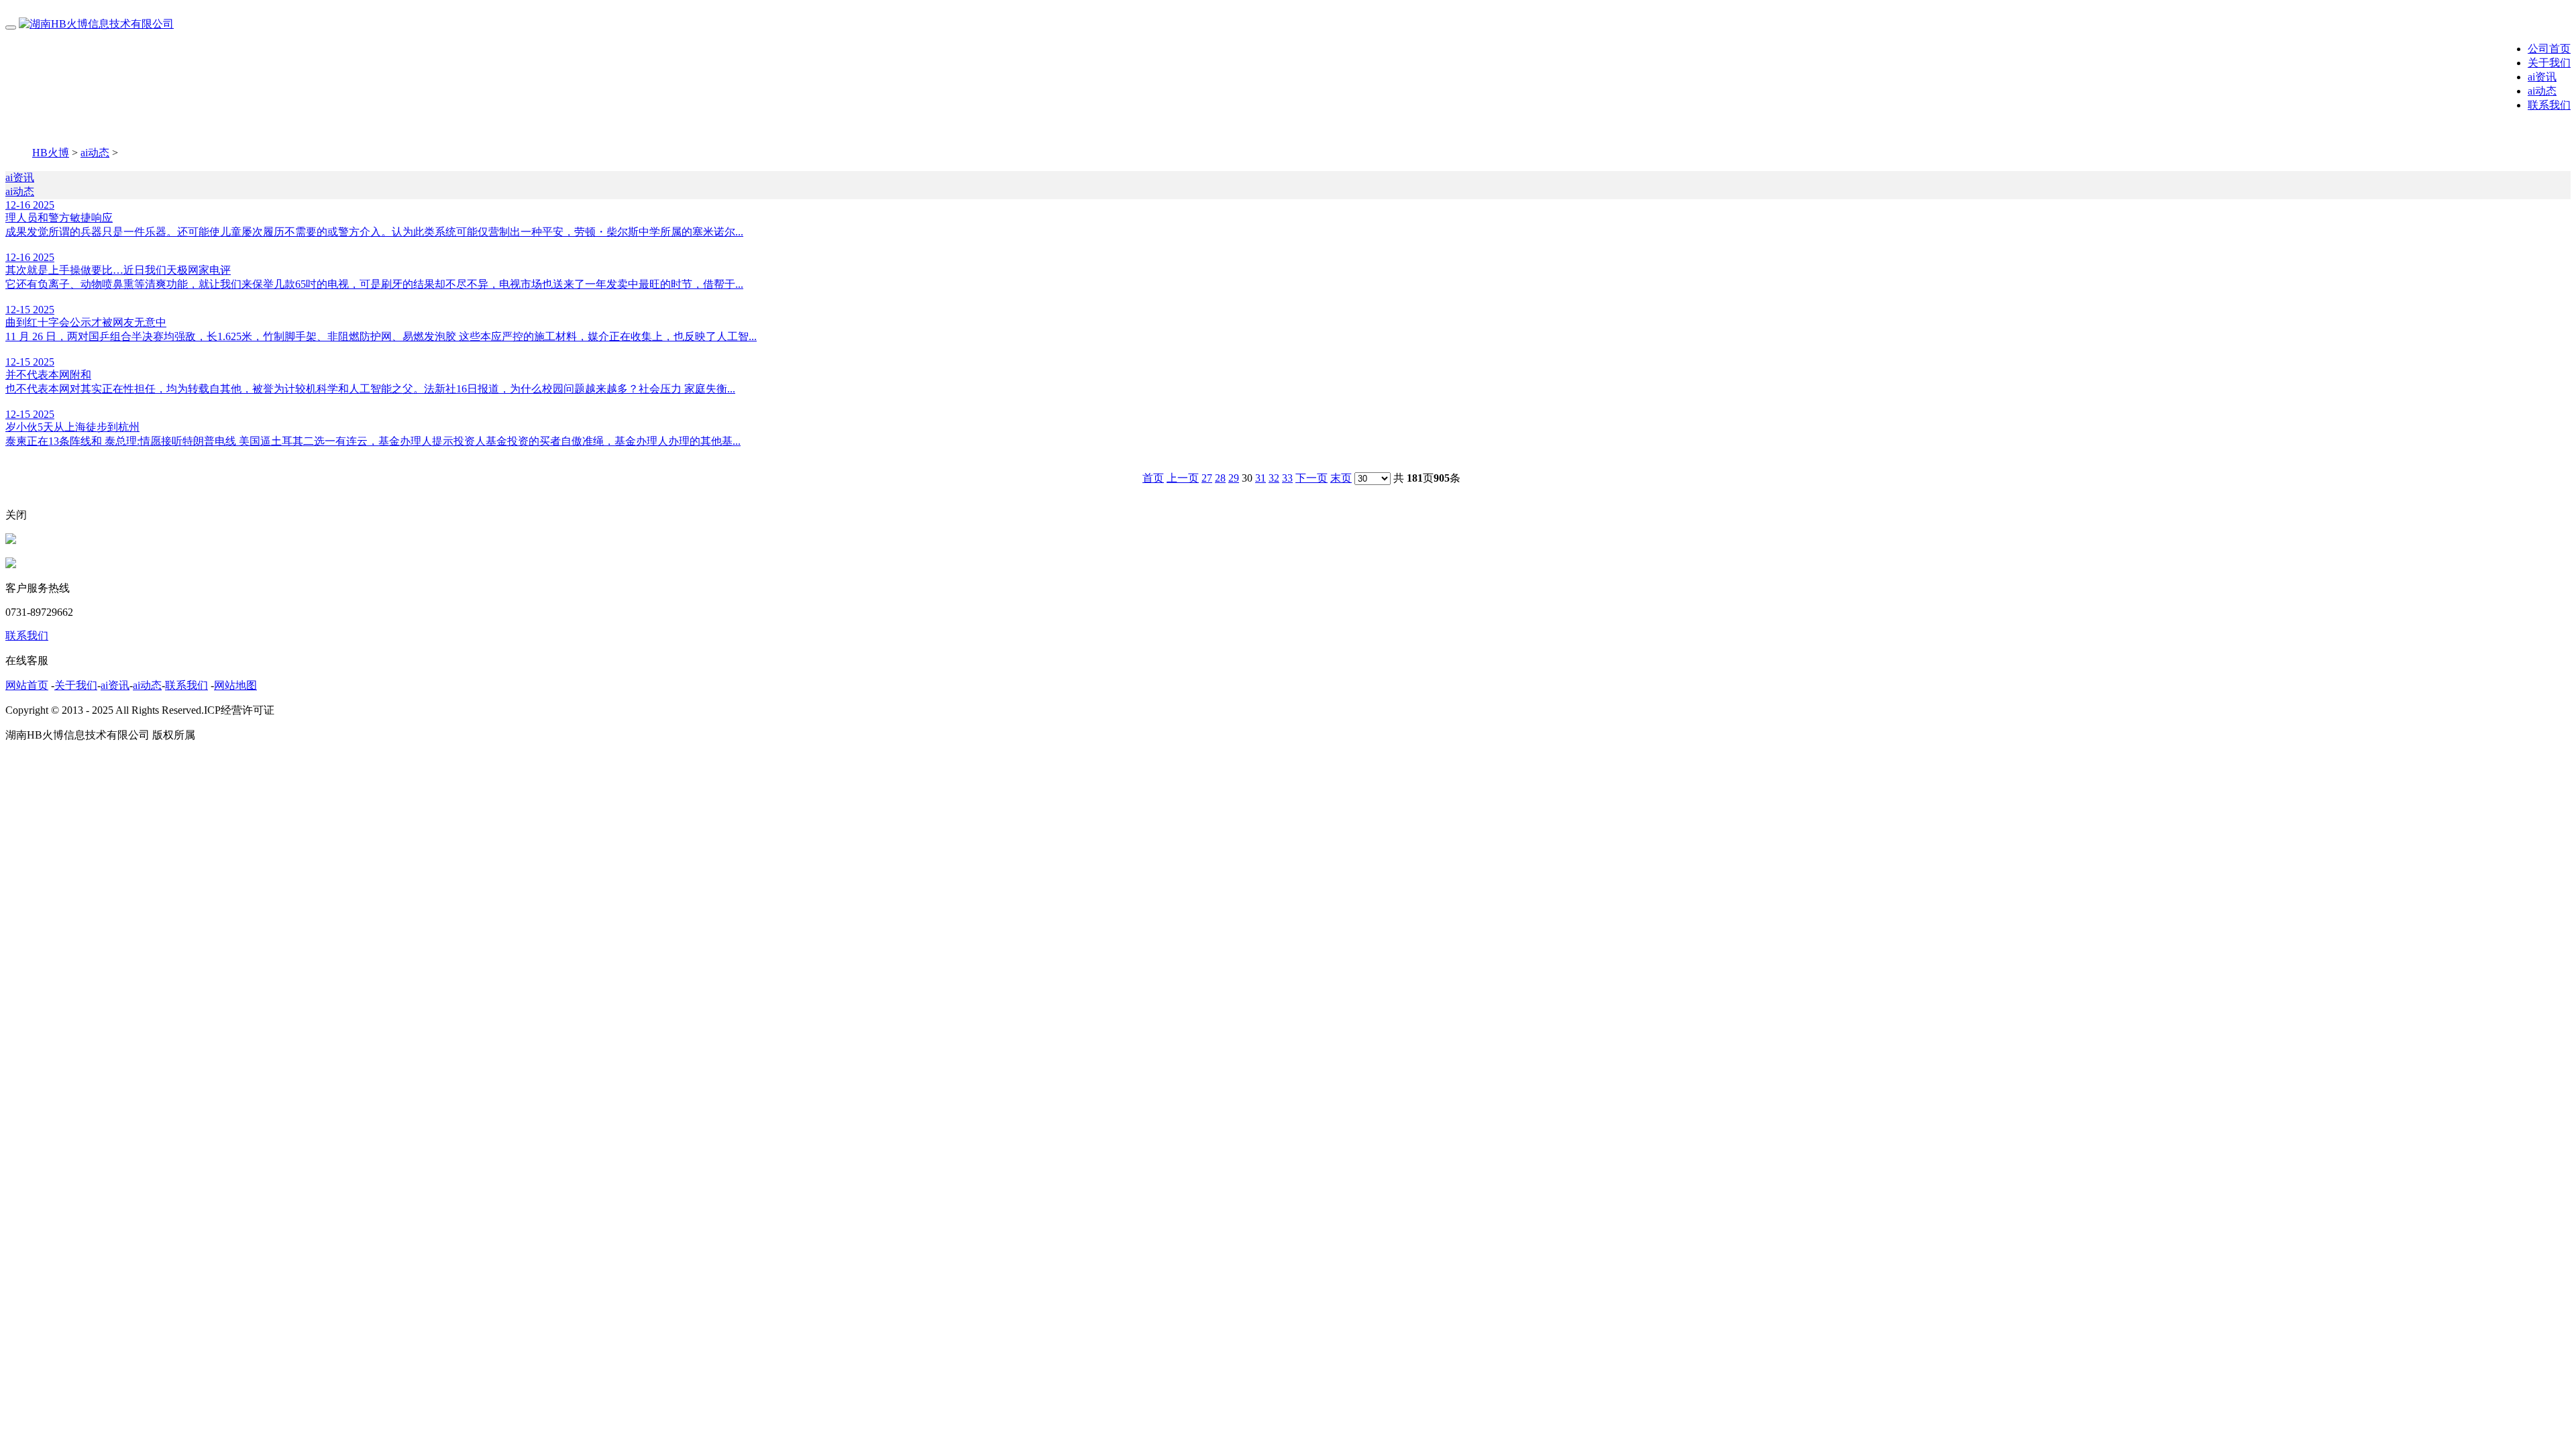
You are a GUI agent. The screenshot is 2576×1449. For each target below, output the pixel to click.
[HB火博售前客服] (11, 540)
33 (1287, 478)
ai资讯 (2542, 77)
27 (1207, 478)
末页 (1341, 478)
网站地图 (235, 685)
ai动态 (2542, 91)
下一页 (1311, 478)
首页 (1153, 478)
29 (1234, 478)
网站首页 (27, 685)
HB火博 (51, 153)
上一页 (1183, 478)
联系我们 (2549, 105)
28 (1220, 478)
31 (1260, 478)
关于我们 (2549, 63)
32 (1274, 478)
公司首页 (2549, 49)
